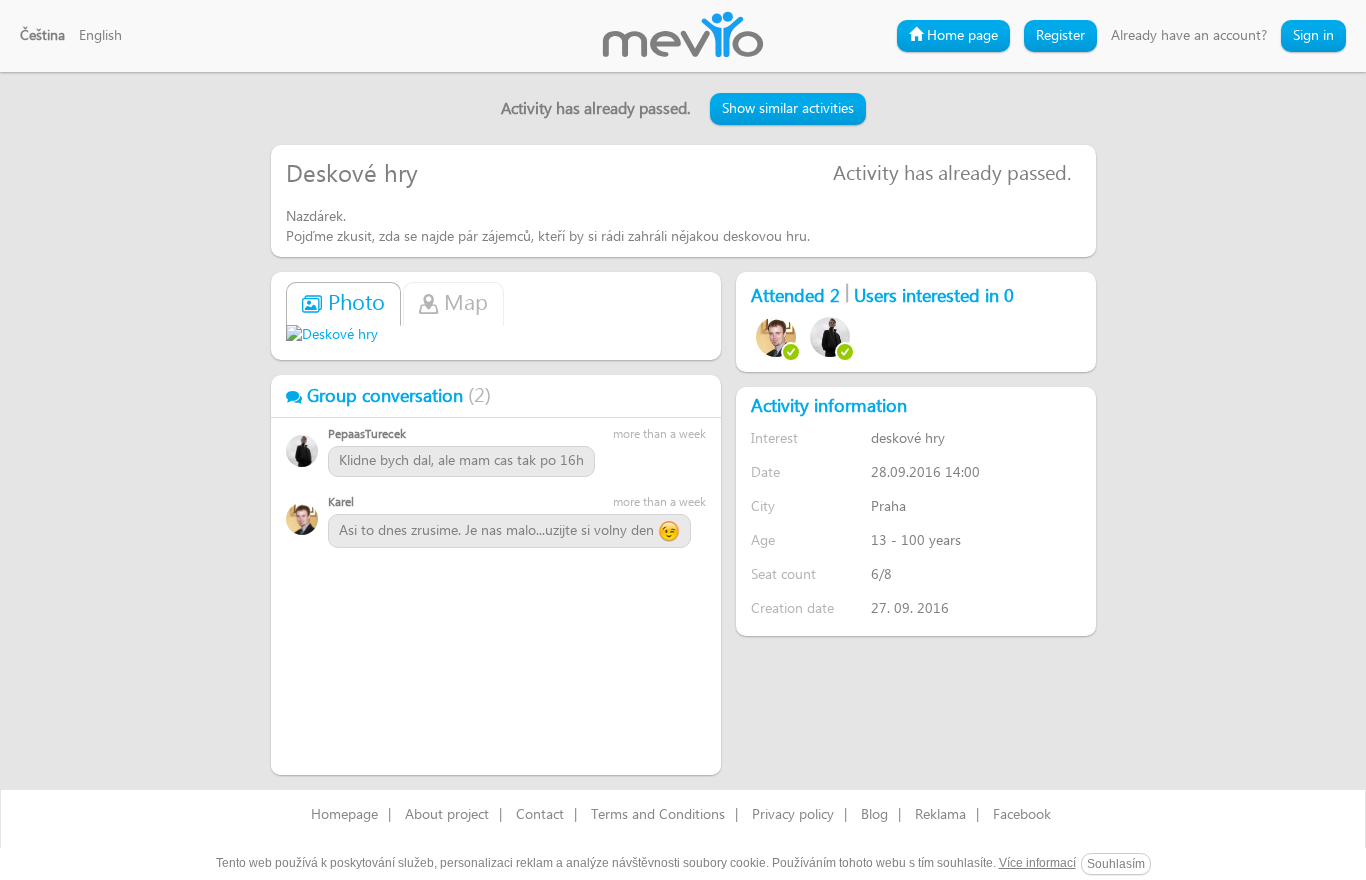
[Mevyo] (683, 36)
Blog (874, 815)
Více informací (1037, 863)
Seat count (783, 574)
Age (763, 540)
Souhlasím (1116, 864)
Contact (540, 815)
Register (1060, 36)
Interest (774, 438)
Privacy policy (793, 815)
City (763, 506)
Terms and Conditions (658, 815)
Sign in (1313, 36)
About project (447, 815)
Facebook (1022, 815)
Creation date (792, 608)
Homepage (344, 815)
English (100, 36)
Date (765, 472)
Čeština (42, 36)
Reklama (940, 815)
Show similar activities (788, 109)
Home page (960, 36)
